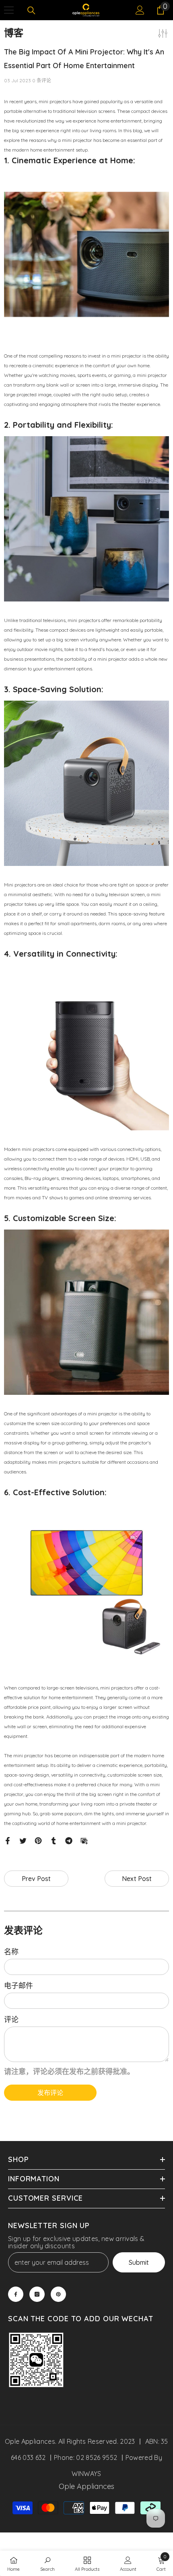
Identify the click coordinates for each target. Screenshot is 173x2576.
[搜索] (31, 10)
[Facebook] (8, 1840)
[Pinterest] (38, 1840)
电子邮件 (19, 1986)
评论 (11, 2019)
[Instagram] (37, 2294)
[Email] (84, 1840)
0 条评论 (42, 80)
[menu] (9, 10)
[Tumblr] (54, 1840)
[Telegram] (69, 1840)
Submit (139, 2262)
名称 (11, 1952)
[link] (36, 2361)
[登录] (140, 10)
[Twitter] (23, 1840)
